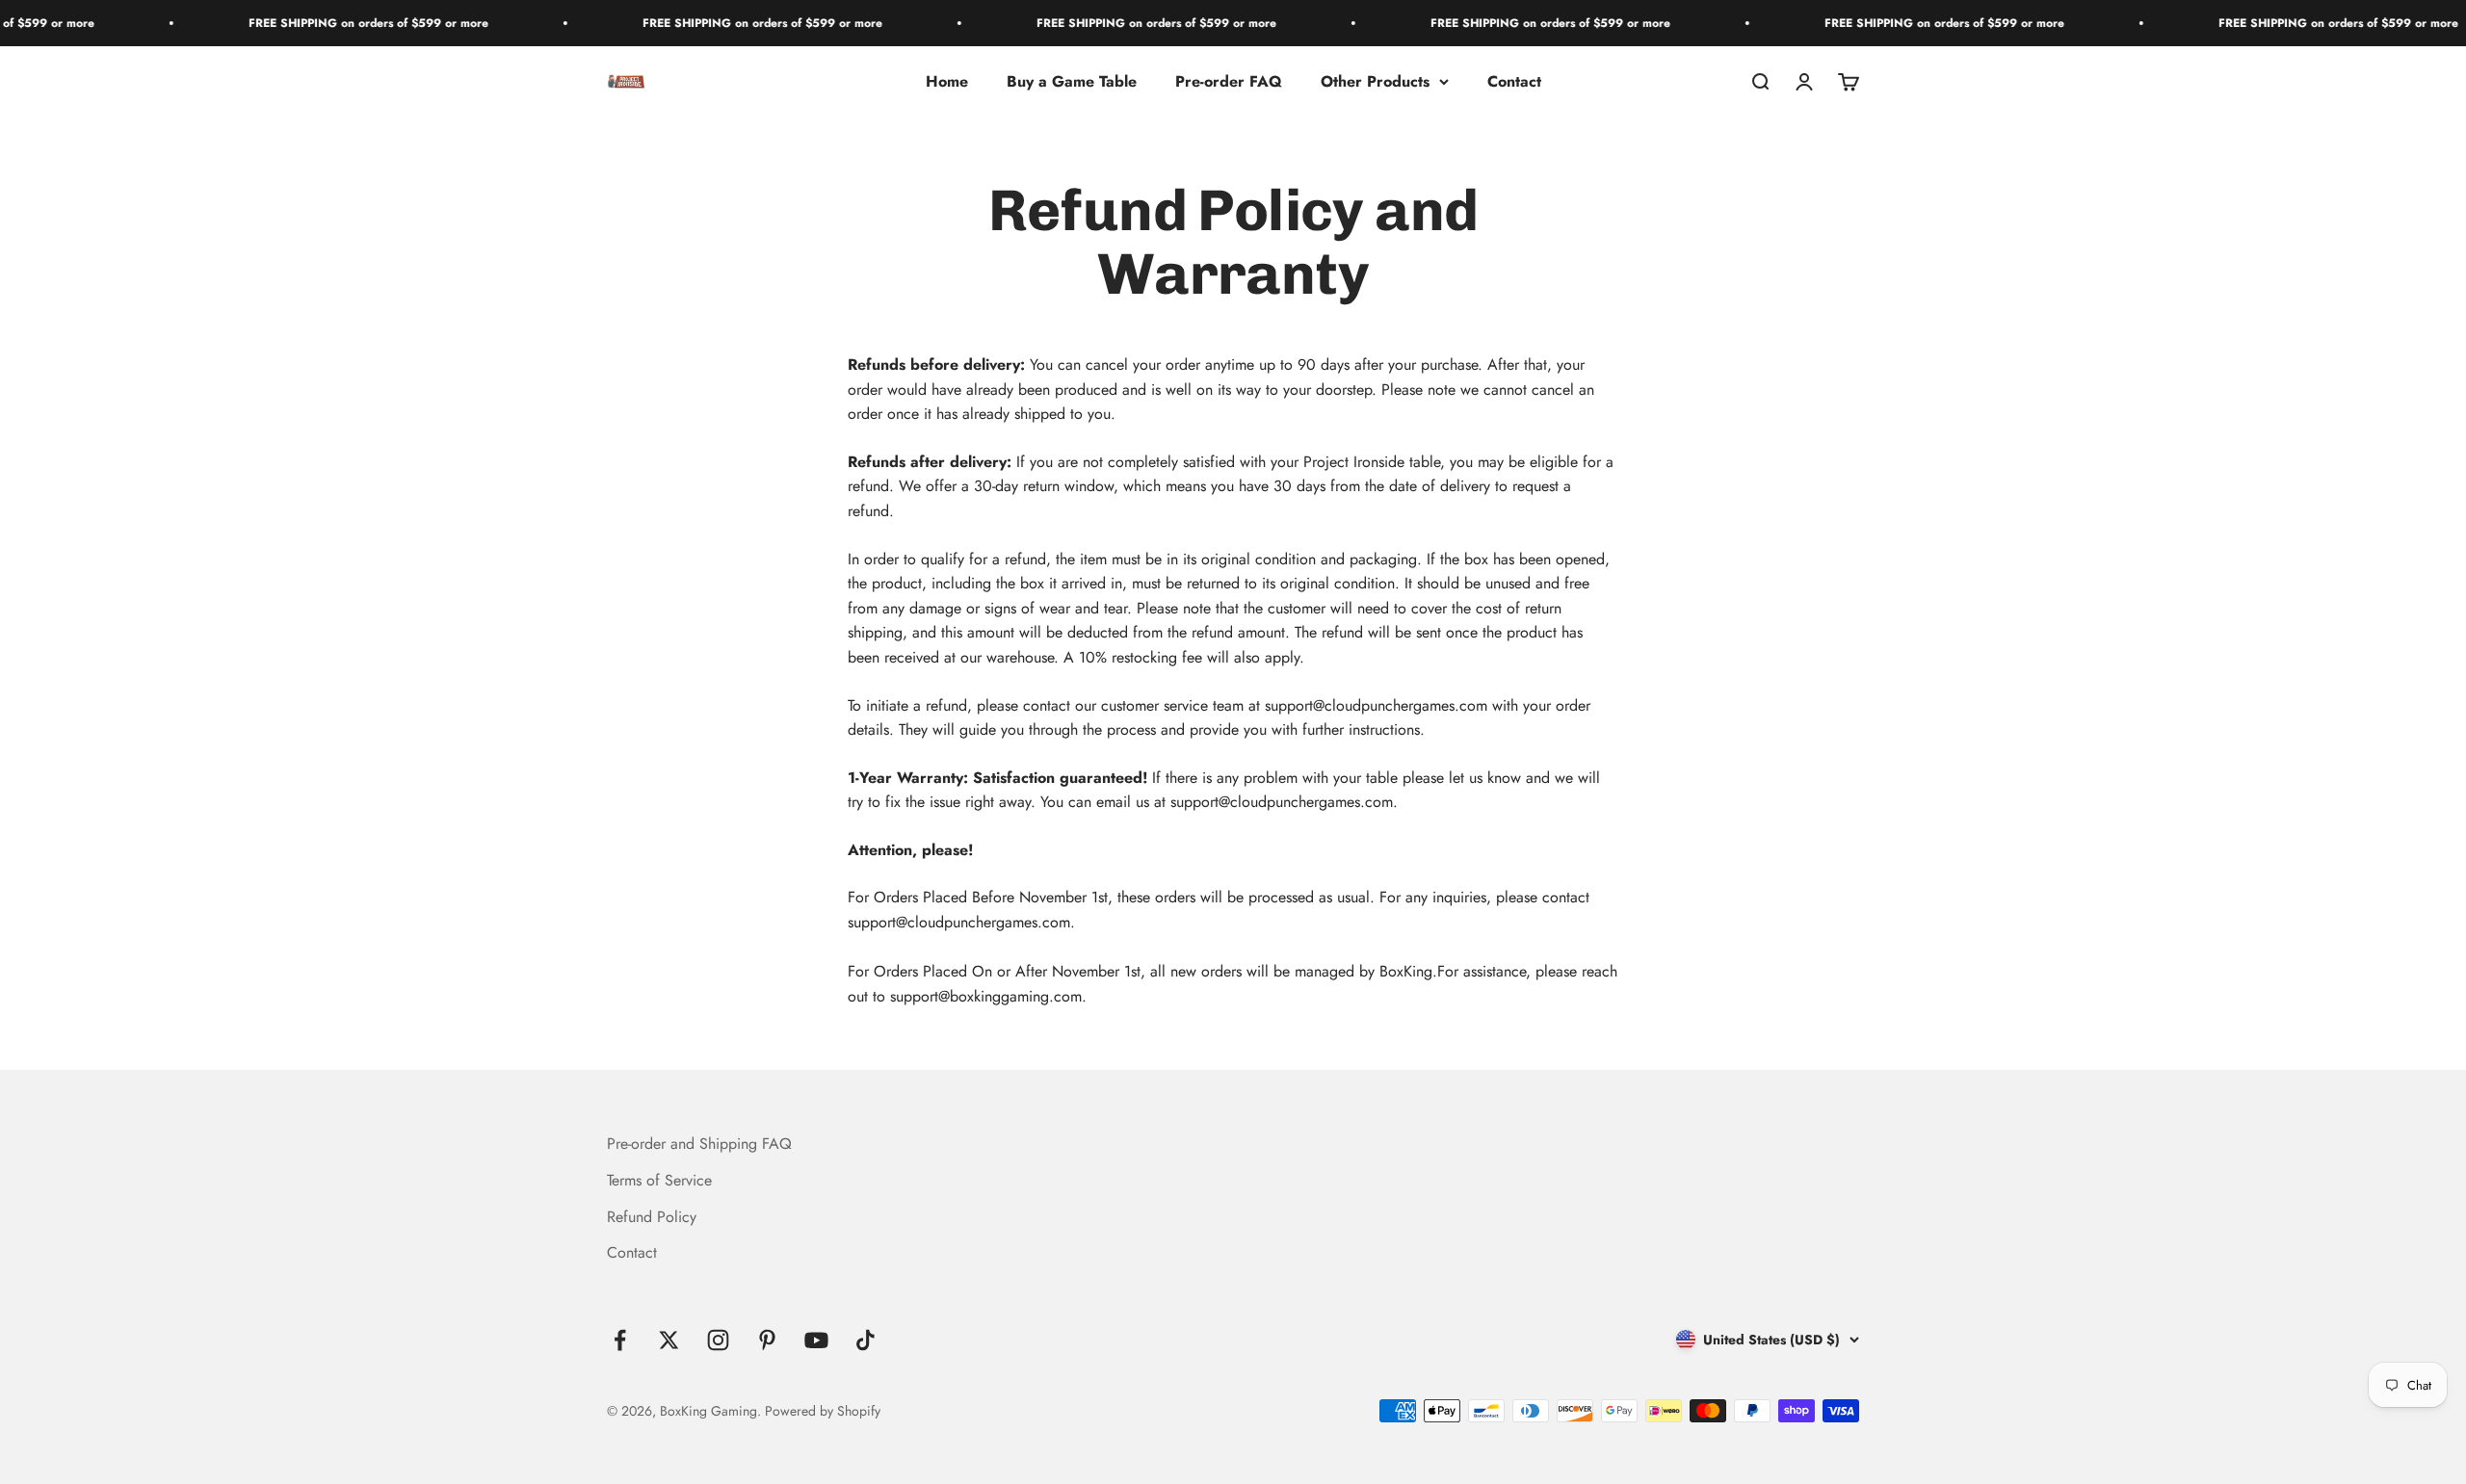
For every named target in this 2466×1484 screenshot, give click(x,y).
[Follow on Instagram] (718, 1340)
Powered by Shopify (823, 1411)
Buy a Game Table (1072, 81)
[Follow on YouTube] (816, 1340)
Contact (1514, 81)
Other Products (1375, 81)
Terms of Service (659, 1180)
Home (947, 81)
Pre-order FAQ (1229, 81)
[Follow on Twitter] (669, 1340)
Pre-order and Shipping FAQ (699, 1144)
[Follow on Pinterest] (767, 1340)
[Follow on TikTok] (866, 1340)
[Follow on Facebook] (620, 1340)
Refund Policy (652, 1217)
